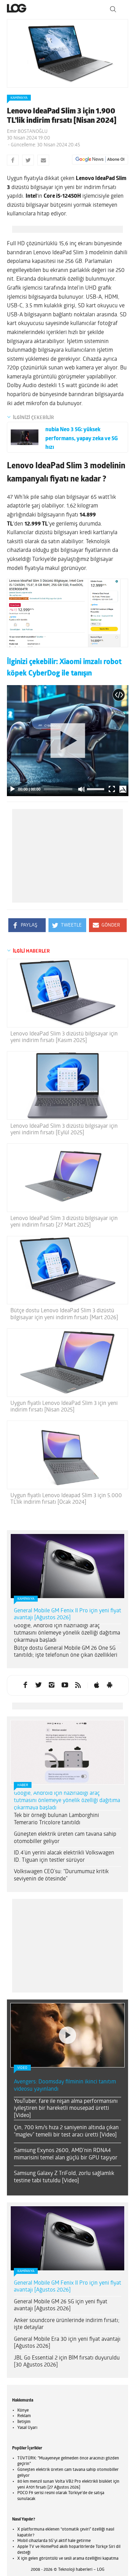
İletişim (24, 2422)
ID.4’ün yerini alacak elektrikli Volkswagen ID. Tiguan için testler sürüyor (64, 1857)
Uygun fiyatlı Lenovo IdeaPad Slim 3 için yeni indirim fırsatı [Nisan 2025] (64, 1407)
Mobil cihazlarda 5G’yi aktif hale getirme (54, 2541)
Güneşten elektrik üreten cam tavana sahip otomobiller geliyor (65, 1838)
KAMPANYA (19, 98)
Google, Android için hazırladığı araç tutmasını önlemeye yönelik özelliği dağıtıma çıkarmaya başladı (67, 1633)
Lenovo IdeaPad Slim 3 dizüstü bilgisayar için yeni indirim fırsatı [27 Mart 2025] (64, 1222)
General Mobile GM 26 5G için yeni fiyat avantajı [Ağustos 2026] (61, 2306)
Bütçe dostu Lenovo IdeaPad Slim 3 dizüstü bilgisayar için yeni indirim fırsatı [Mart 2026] (64, 1314)
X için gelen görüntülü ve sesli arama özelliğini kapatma (68, 2559)
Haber (23, 1785)
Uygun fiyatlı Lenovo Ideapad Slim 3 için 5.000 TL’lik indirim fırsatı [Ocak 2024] (66, 1499)
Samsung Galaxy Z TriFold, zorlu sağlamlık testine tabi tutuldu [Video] (64, 2177)
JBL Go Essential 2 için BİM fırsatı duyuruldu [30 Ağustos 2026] (67, 2362)
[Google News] (100, 160)
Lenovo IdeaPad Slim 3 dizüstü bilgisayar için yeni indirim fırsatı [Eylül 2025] (64, 1130)
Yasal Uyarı (27, 2428)
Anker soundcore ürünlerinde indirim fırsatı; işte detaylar (67, 2324)
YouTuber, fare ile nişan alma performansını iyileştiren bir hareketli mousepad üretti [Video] (66, 2109)
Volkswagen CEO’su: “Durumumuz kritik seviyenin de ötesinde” (61, 1875)
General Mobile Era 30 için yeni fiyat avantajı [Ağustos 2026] (67, 2343)
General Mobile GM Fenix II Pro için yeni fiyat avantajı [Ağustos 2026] (67, 1615)
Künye (23, 2411)
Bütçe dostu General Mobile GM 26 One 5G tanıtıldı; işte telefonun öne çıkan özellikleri (66, 1652)
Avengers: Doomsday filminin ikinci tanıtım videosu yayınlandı (65, 2086)
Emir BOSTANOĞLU (27, 132)
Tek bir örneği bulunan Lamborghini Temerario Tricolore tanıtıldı (56, 1819)
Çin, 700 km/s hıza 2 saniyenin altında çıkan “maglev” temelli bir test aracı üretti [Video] (66, 2131)
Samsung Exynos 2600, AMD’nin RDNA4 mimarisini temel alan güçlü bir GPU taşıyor (66, 2154)
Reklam (24, 2416)
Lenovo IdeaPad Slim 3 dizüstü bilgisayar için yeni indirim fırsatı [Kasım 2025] (64, 1037)
